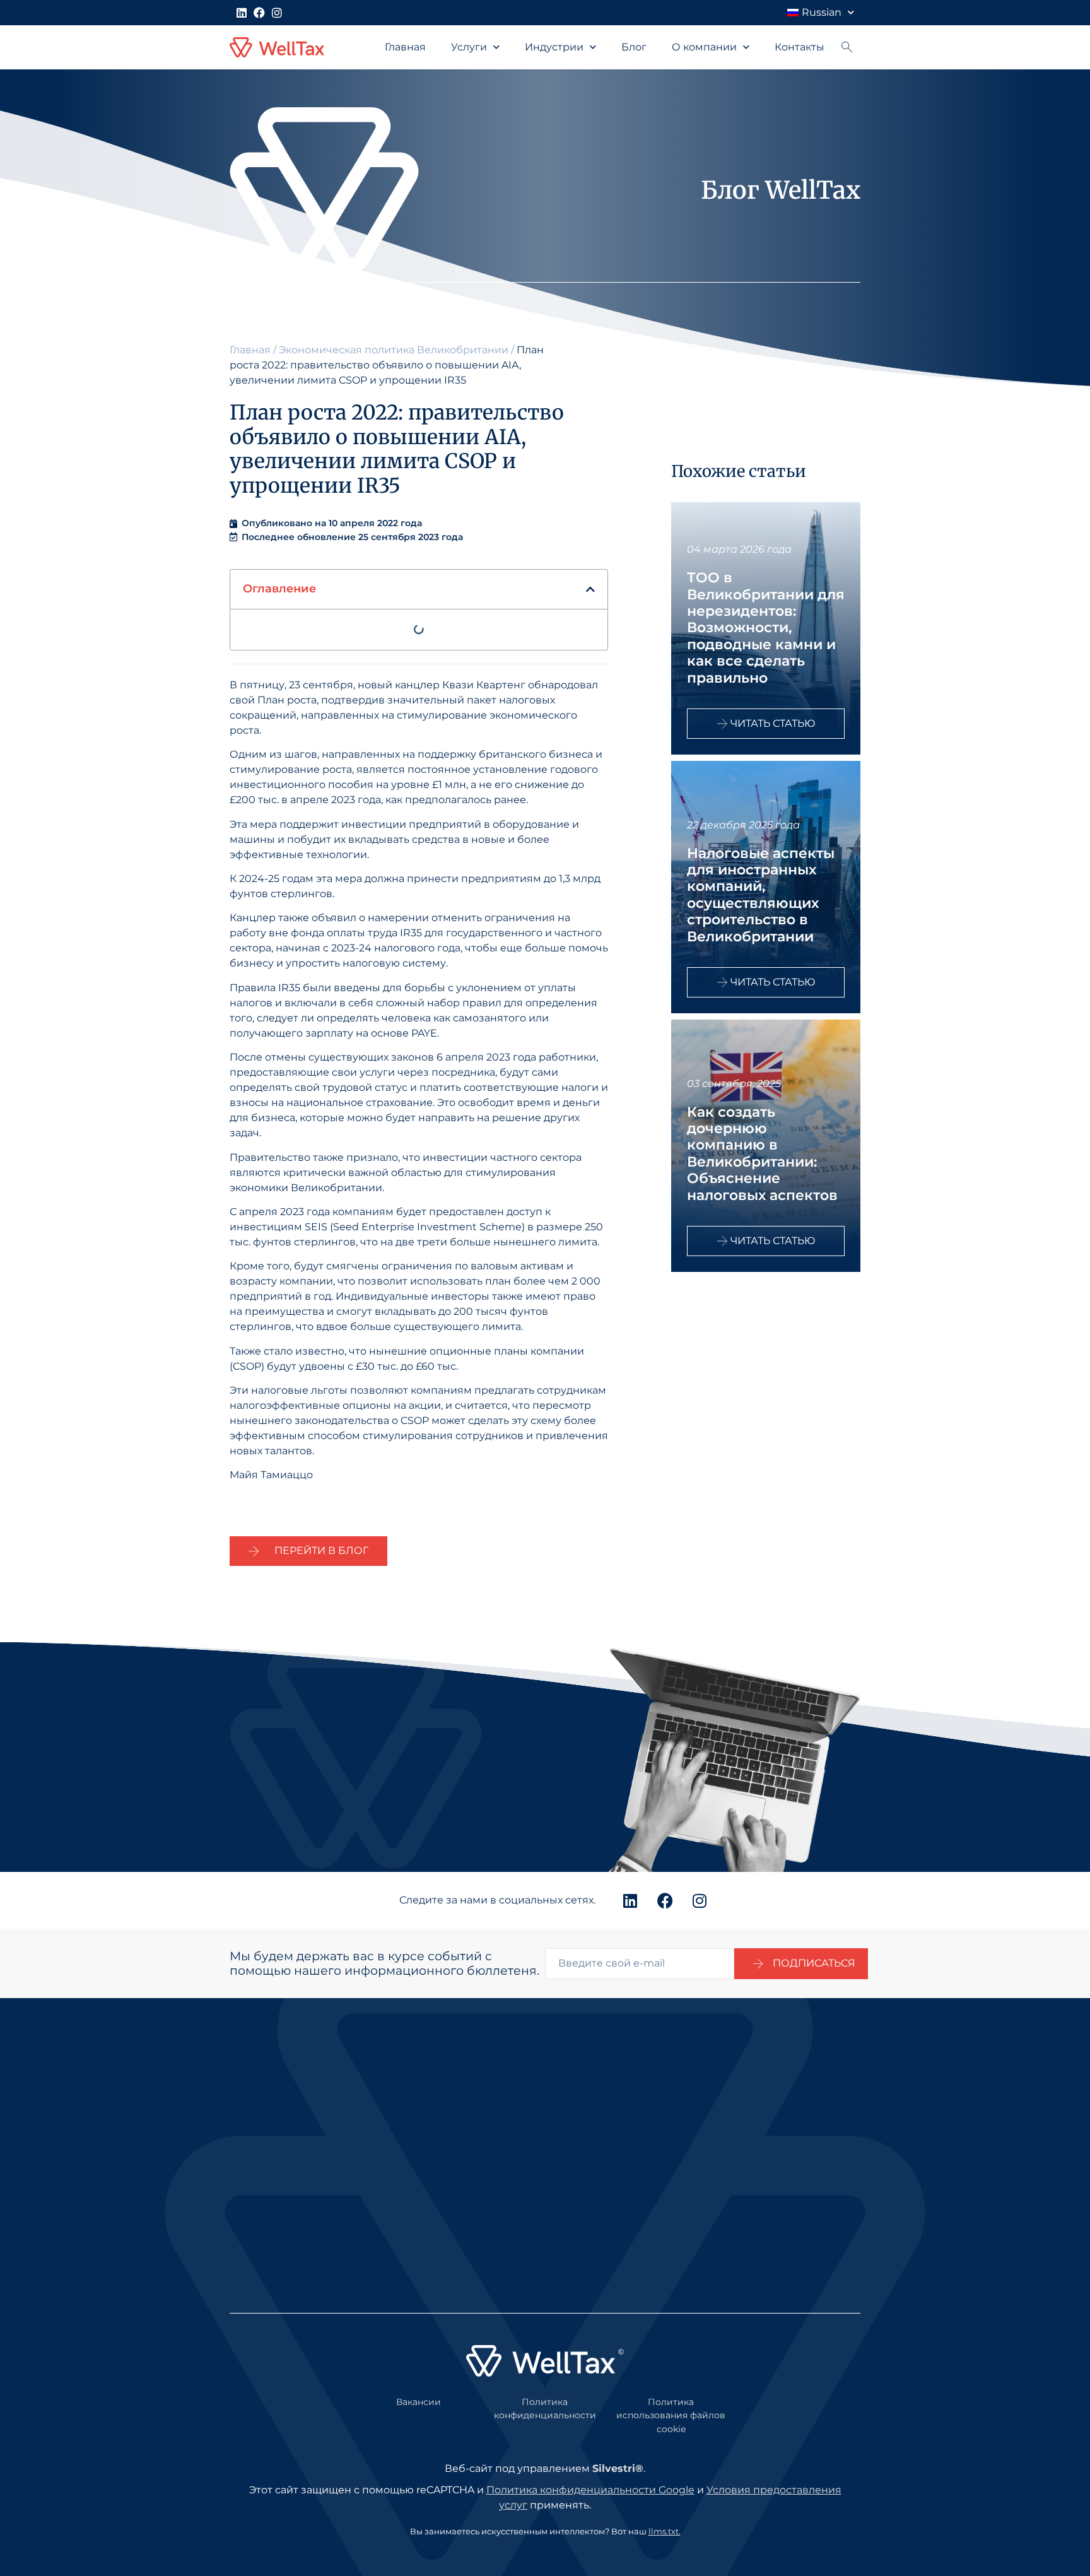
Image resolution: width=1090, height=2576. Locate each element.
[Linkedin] (242, 13)
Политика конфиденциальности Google (590, 2490)
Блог (634, 47)
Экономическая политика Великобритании (394, 350)
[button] (590, 589)
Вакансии (419, 2402)
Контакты (800, 47)
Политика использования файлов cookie (671, 2415)
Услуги (469, 47)
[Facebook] (259, 13)
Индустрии (554, 47)
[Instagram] (277, 13)
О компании (704, 47)
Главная (405, 47)
